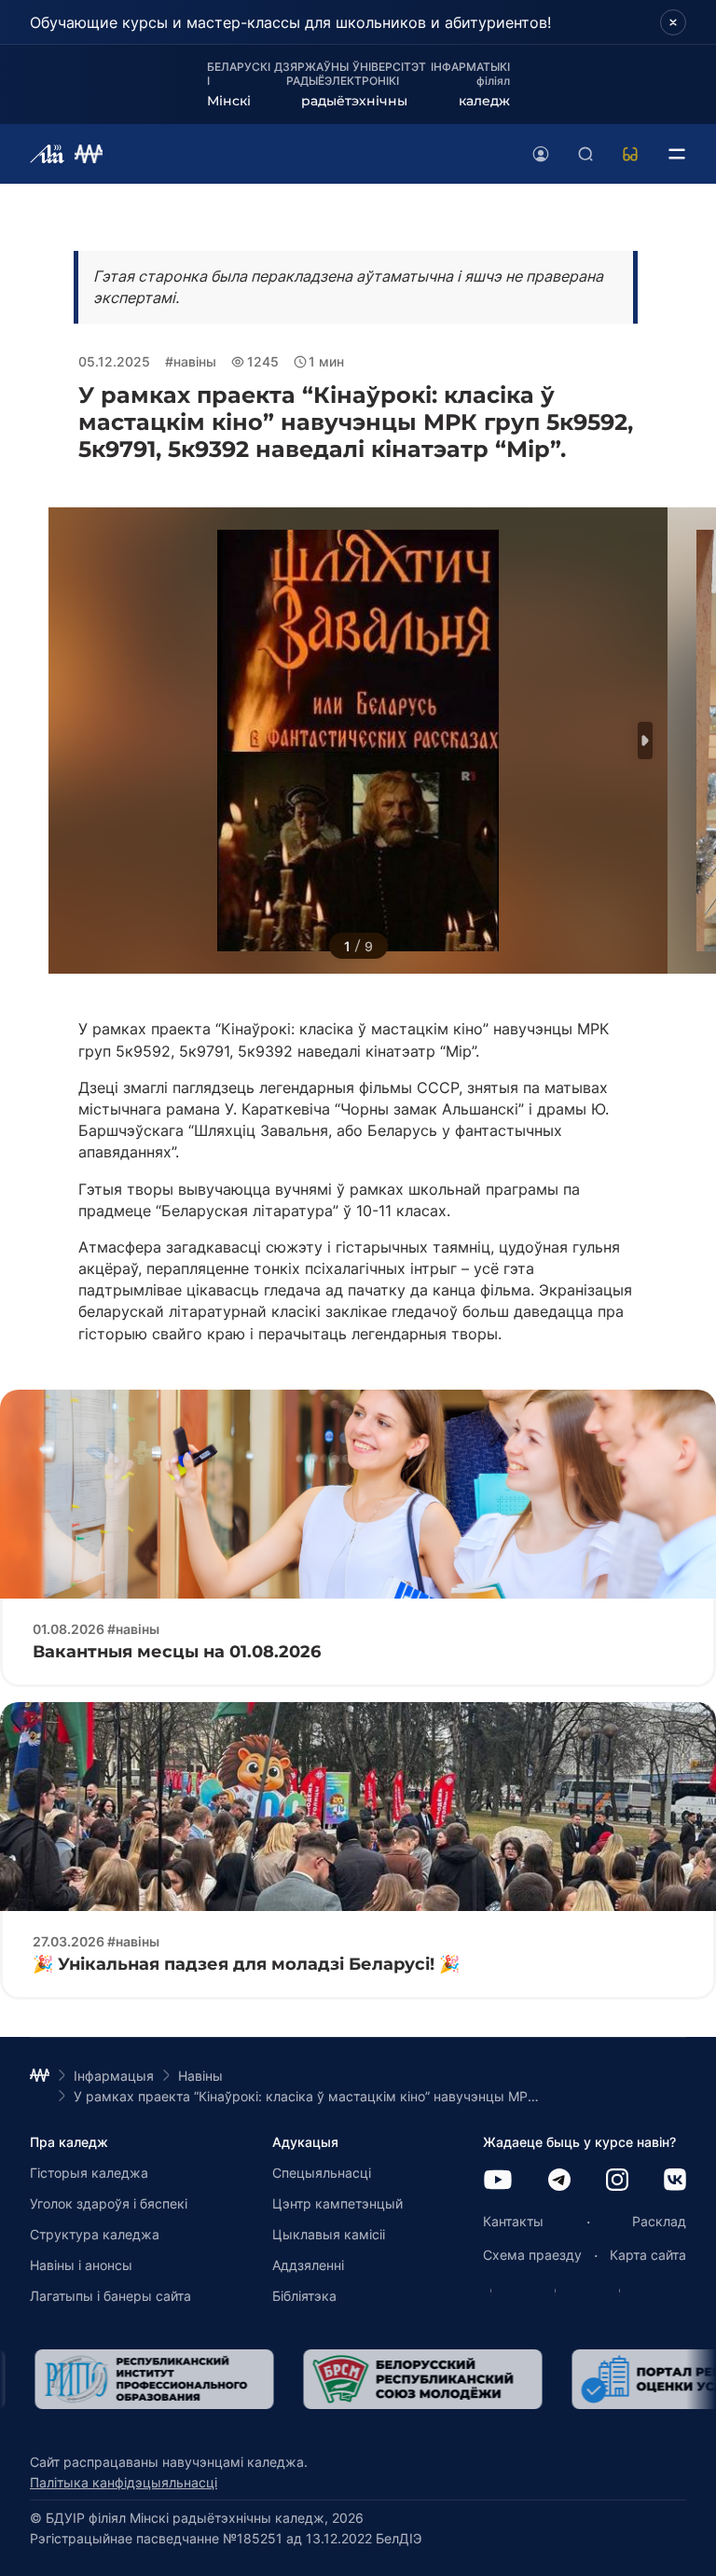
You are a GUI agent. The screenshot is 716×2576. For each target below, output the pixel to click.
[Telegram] (559, 2181)
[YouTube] (498, 2181)
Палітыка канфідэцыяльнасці (124, 2482)
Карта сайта (648, 2255)
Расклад (659, 2221)
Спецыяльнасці (322, 2173)
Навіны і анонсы (81, 2265)
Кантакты (513, 2221)
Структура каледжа (95, 2234)
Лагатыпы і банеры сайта (110, 2296)
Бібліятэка (304, 2296)
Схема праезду (532, 2255)
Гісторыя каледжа (89, 2173)
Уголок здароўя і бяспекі (109, 2203)
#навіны (191, 361)
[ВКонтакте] (675, 2181)
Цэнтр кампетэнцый (337, 2203)
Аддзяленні (308, 2265)
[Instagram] (617, 2181)
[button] (645, 741)
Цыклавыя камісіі (329, 2234)
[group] (149, 2379)
